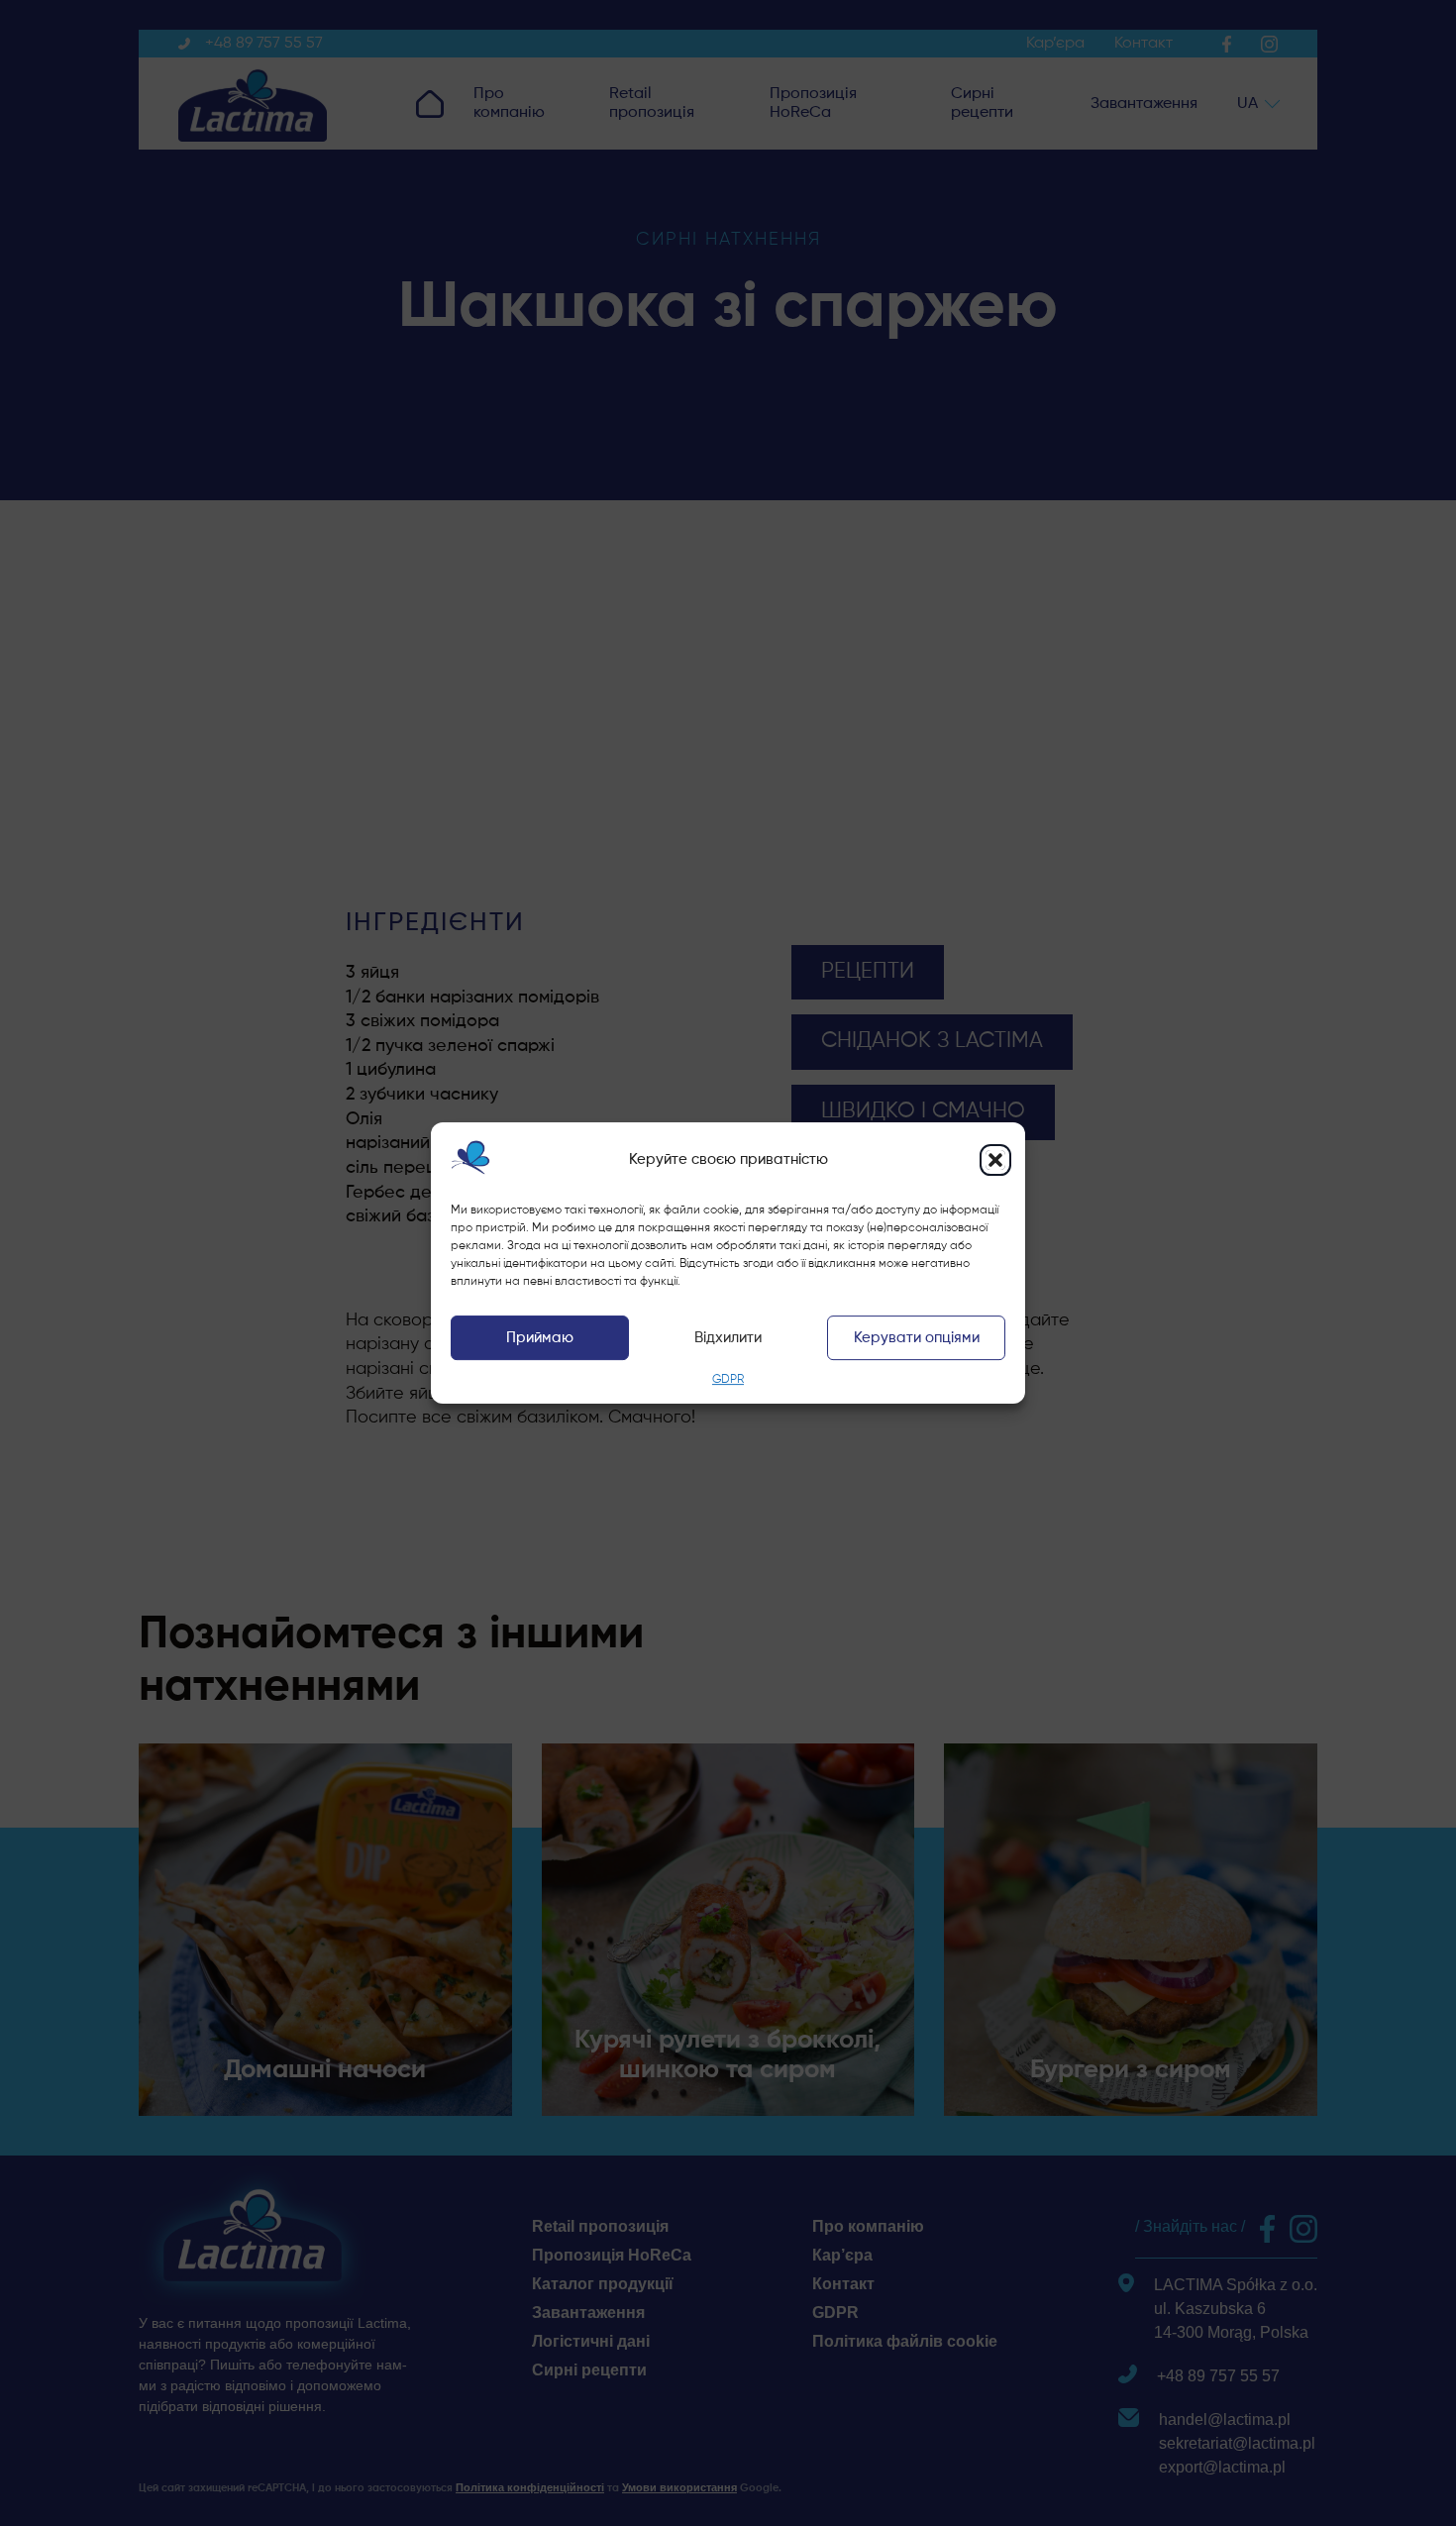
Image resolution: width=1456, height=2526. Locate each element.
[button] (995, 1160)
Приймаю (540, 1338)
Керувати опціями (917, 1338)
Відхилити (728, 1338)
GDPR (728, 1381)
